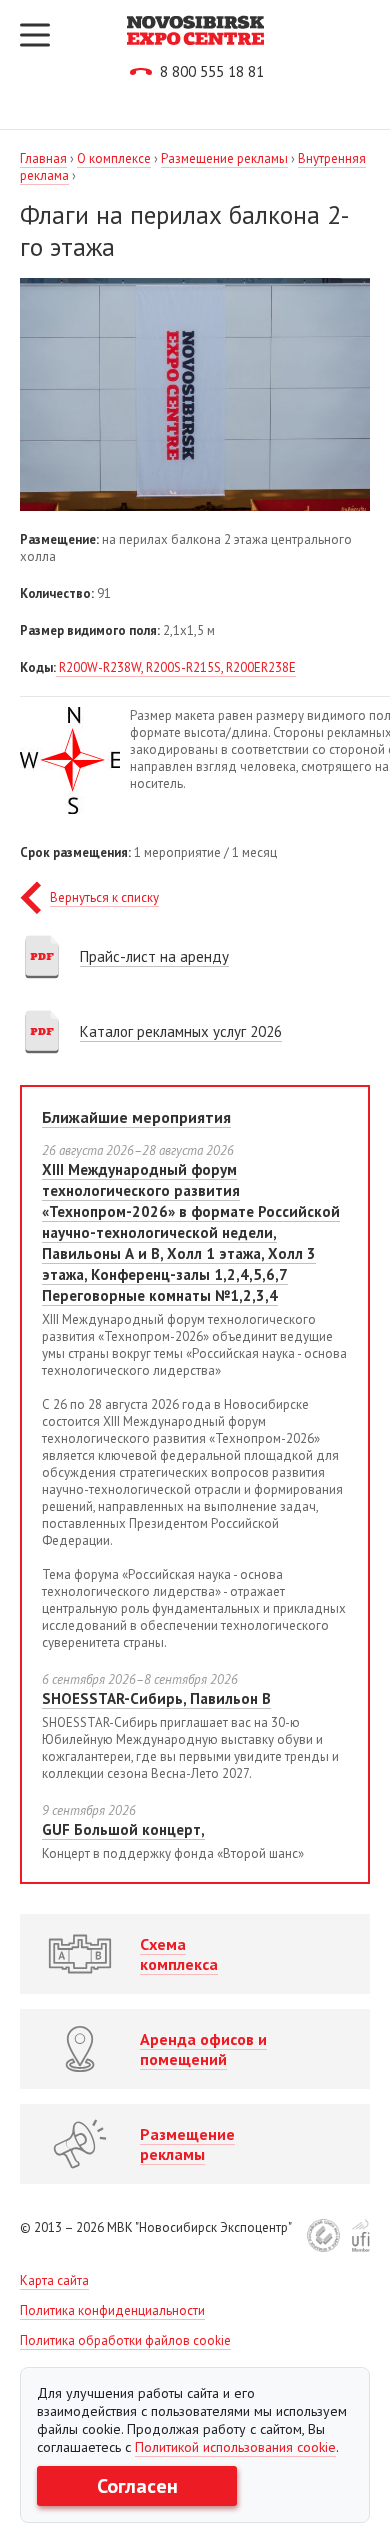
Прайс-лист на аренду (154, 956)
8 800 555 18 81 (212, 71)
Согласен (137, 2486)
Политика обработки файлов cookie (125, 2340)
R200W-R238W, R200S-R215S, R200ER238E (176, 667)
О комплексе (114, 158)
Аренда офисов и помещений (203, 2049)
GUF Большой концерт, (123, 1829)
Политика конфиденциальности (112, 2310)
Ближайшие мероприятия (136, 1117)
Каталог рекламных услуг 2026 (181, 1031)
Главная (43, 158)
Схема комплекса (179, 1954)
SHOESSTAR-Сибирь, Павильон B (156, 1698)
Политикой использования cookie (235, 2447)
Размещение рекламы (224, 158)
